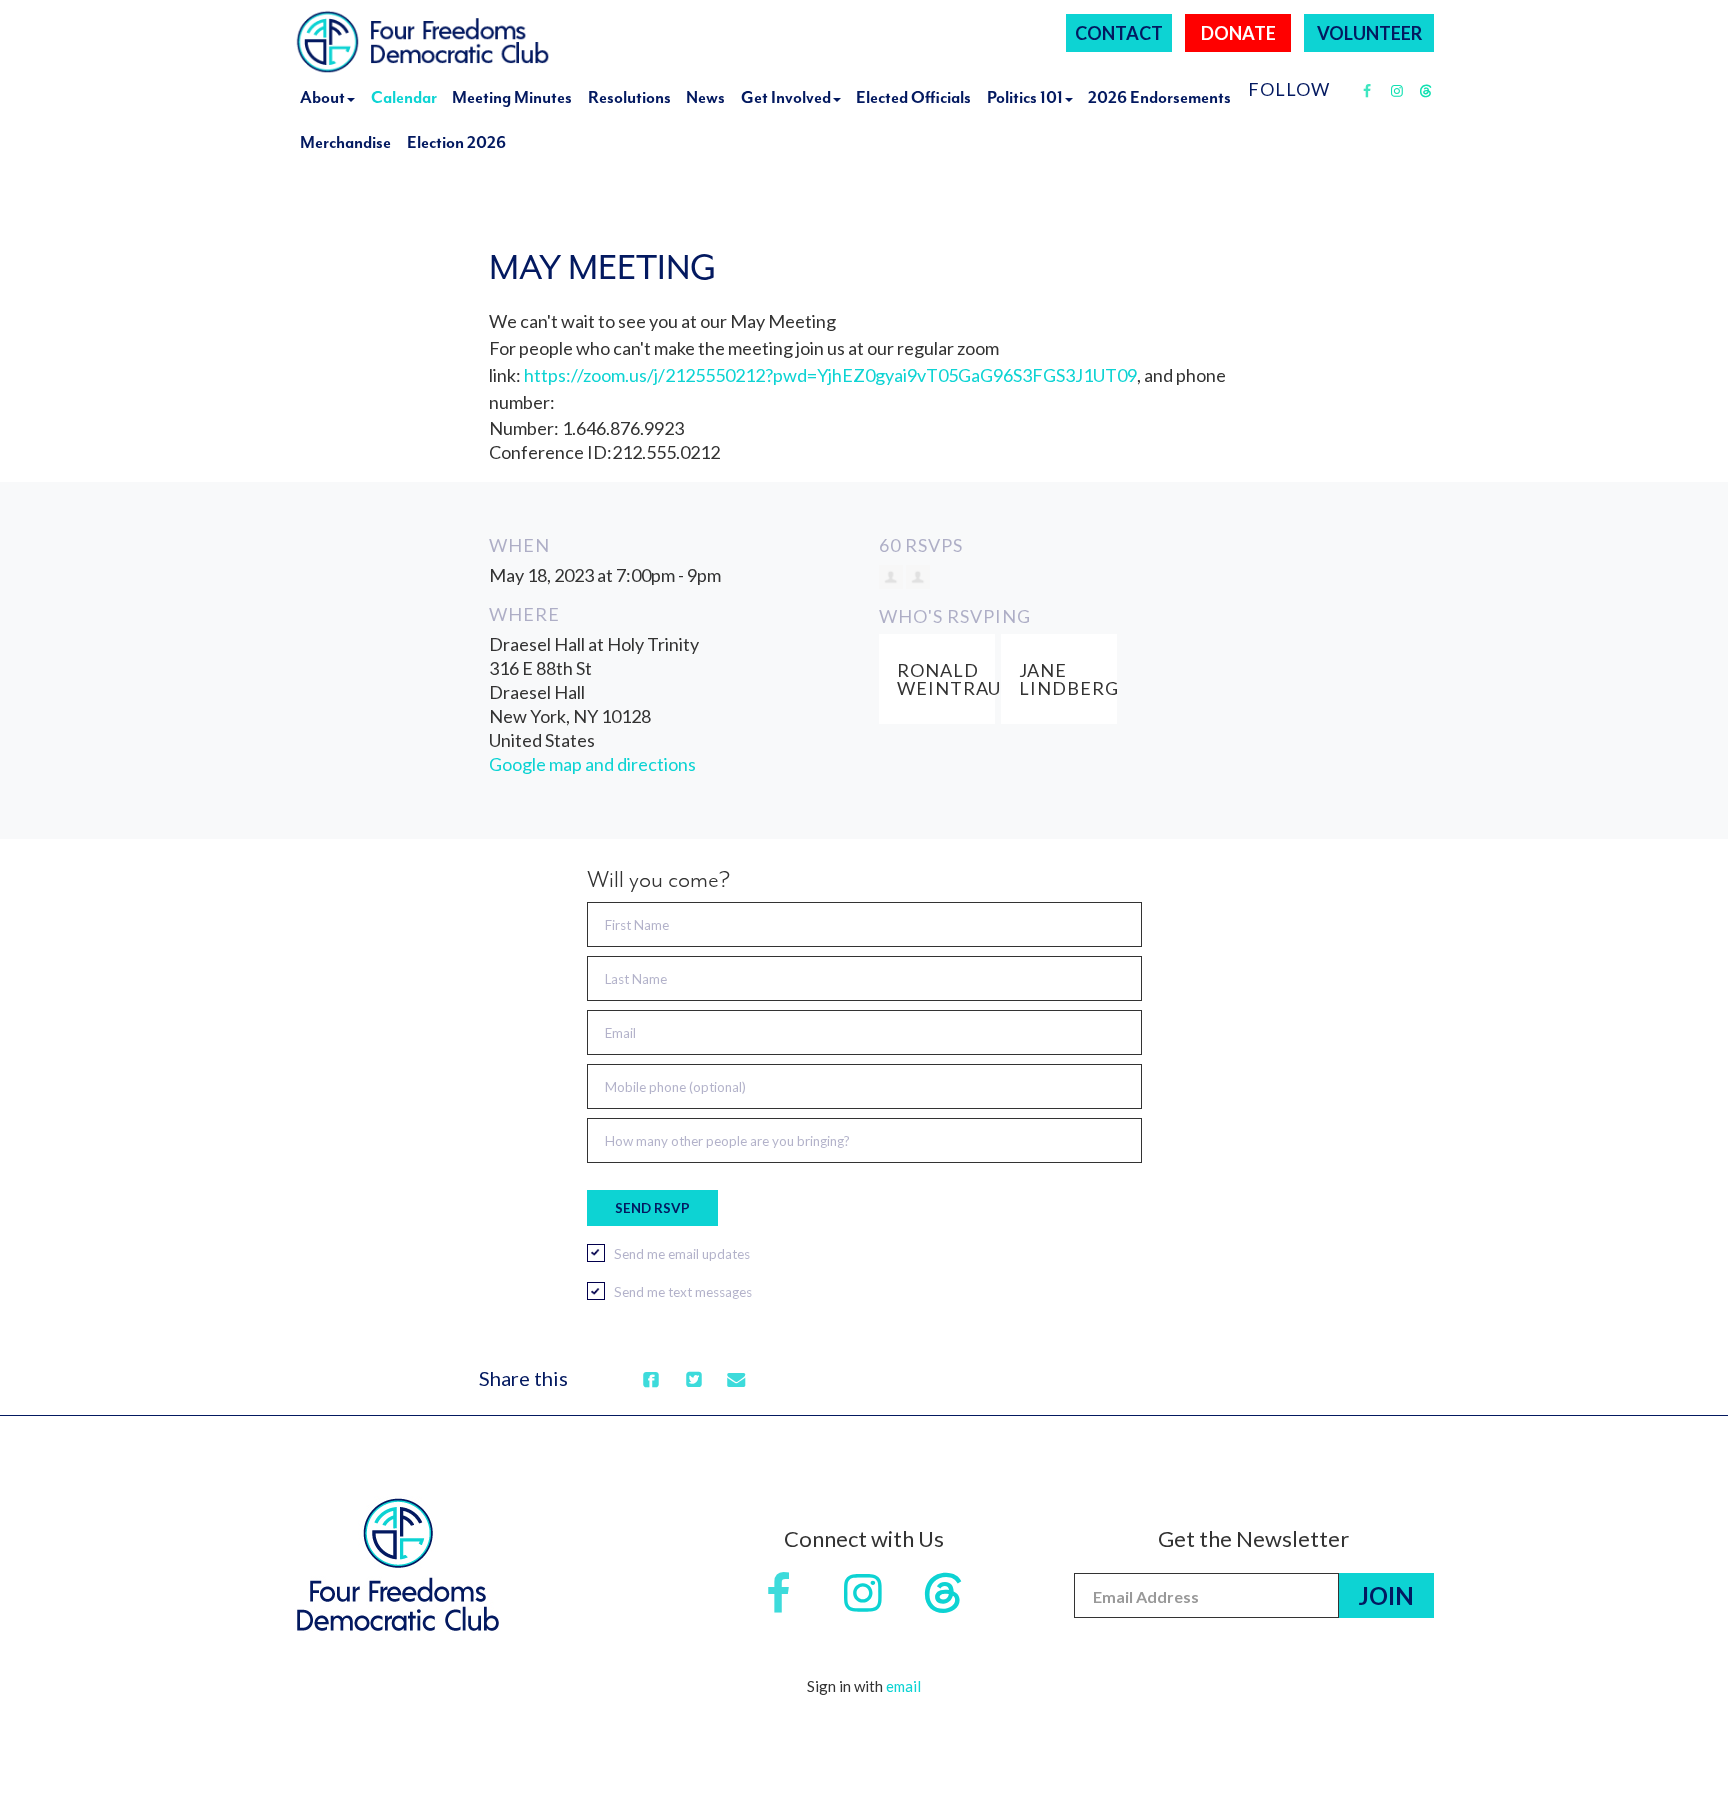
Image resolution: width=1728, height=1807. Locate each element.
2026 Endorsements (1159, 97)
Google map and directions (592, 764)
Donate (1238, 33)
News (705, 97)
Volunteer (1369, 33)
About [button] (322, 97)
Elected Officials (913, 97)
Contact (1119, 33)
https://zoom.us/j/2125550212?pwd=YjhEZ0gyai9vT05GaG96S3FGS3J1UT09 (830, 375)
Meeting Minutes (512, 97)
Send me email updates (682, 1254)
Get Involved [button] (786, 97)
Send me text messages (683, 1292)
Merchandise (345, 142)
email (903, 1686)
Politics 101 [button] (1025, 97)
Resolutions (629, 97)
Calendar (404, 97)
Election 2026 (456, 142)
